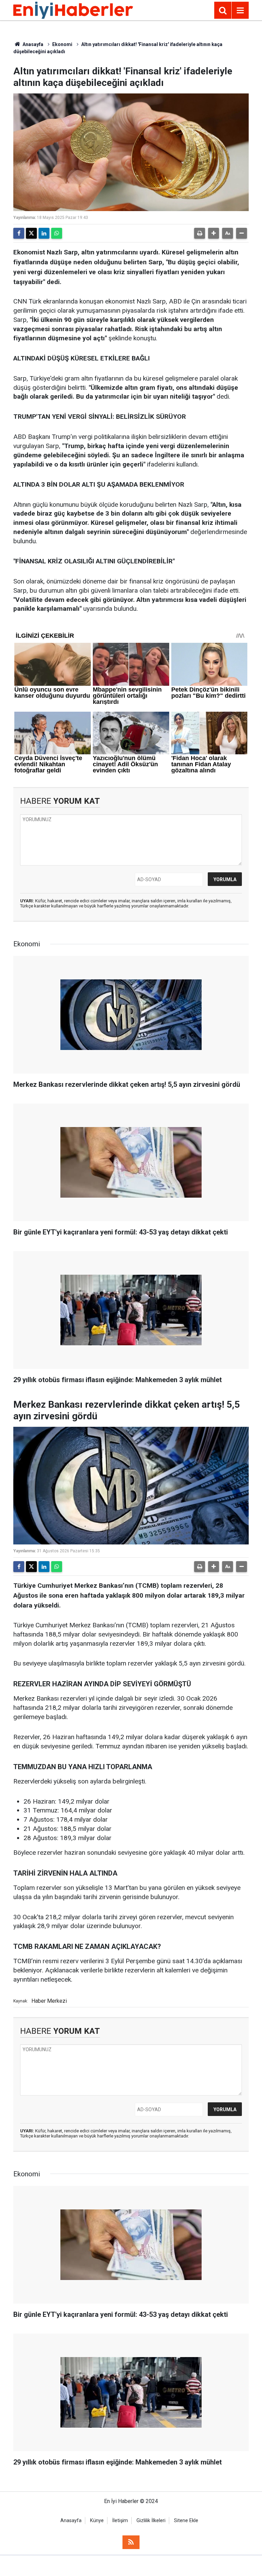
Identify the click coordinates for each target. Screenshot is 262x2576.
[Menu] (240, 11)
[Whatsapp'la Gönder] (57, 233)
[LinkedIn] (44, 233)
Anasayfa (32, 44)
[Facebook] (19, 233)
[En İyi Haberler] (73, 10)
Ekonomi (62, 44)
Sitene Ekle (186, 2521)
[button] (214, 233)
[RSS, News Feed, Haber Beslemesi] (131, 2542)
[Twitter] (31, 233)
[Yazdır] (200, 233)
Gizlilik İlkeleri (151, 2521)
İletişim (120, 2521)
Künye (97, 2521)
